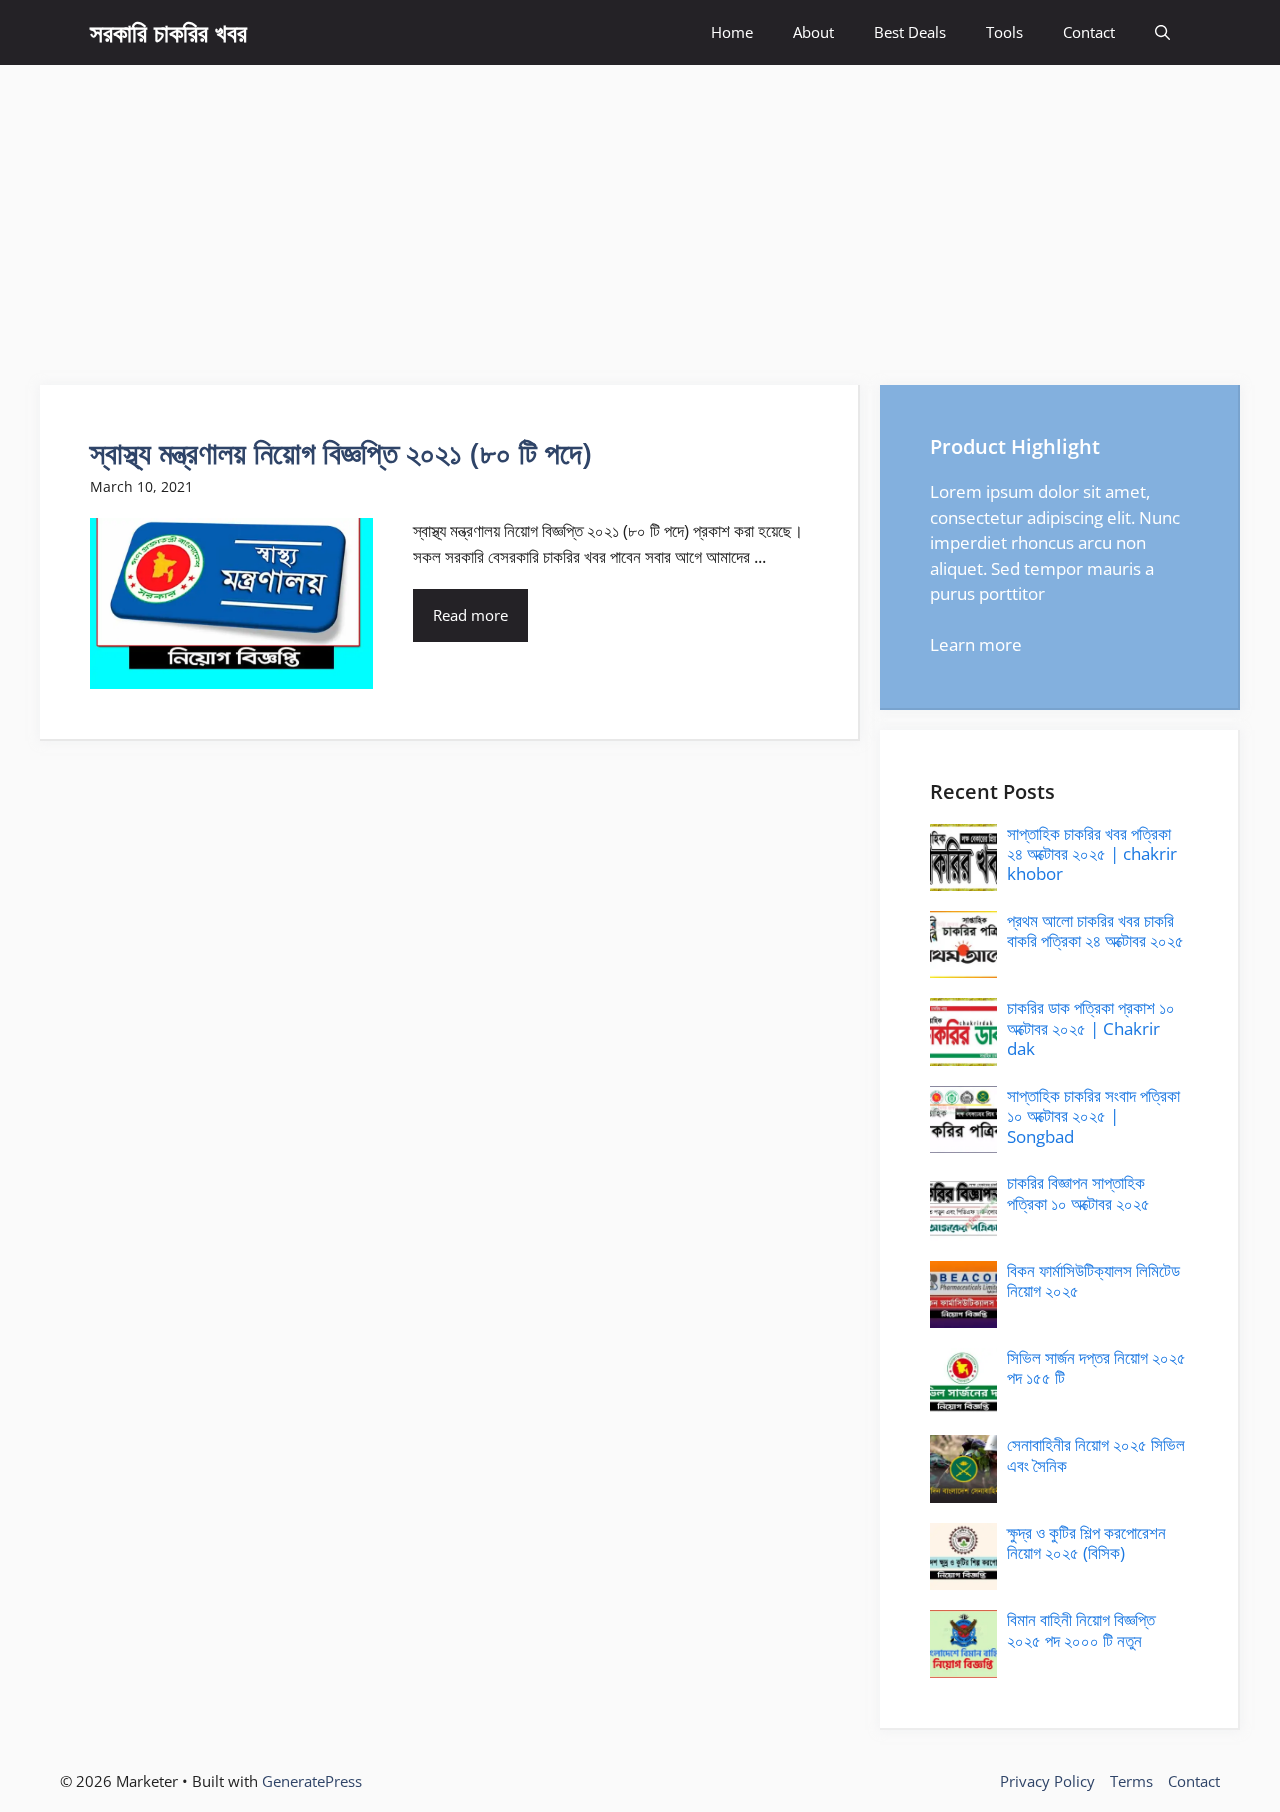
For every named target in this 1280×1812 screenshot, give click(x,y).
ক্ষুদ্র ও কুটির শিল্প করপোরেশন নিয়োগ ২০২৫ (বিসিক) (1086, 1542)
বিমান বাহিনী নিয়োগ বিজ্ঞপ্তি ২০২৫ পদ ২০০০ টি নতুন (1081, 1629)
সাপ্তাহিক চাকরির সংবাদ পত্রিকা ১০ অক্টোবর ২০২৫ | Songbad (1093, 1116)
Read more (470, 615)
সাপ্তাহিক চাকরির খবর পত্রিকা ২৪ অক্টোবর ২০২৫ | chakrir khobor (1092, 854)
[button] (1162, 32)
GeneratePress (312, 1781)
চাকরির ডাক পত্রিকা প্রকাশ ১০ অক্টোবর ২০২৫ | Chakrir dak (1091, 1028)
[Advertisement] (640, 215)
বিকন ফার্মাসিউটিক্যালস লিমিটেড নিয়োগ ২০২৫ (1093, 1280)
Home (732, 32)
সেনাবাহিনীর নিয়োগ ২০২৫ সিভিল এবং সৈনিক (1096, 1454)
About (813, 32)
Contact (1089, 32)
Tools (1004, 32)
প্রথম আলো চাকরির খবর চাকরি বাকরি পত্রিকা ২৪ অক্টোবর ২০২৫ (1095, 930)
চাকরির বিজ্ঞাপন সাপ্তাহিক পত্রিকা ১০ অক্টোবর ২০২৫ (1078, 1192)
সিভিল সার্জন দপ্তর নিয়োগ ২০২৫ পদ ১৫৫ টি (1096, 1367)
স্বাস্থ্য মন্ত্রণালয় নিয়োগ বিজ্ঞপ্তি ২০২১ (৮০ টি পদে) (341, 452)
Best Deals (910, 32)
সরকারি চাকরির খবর (168, 32)
